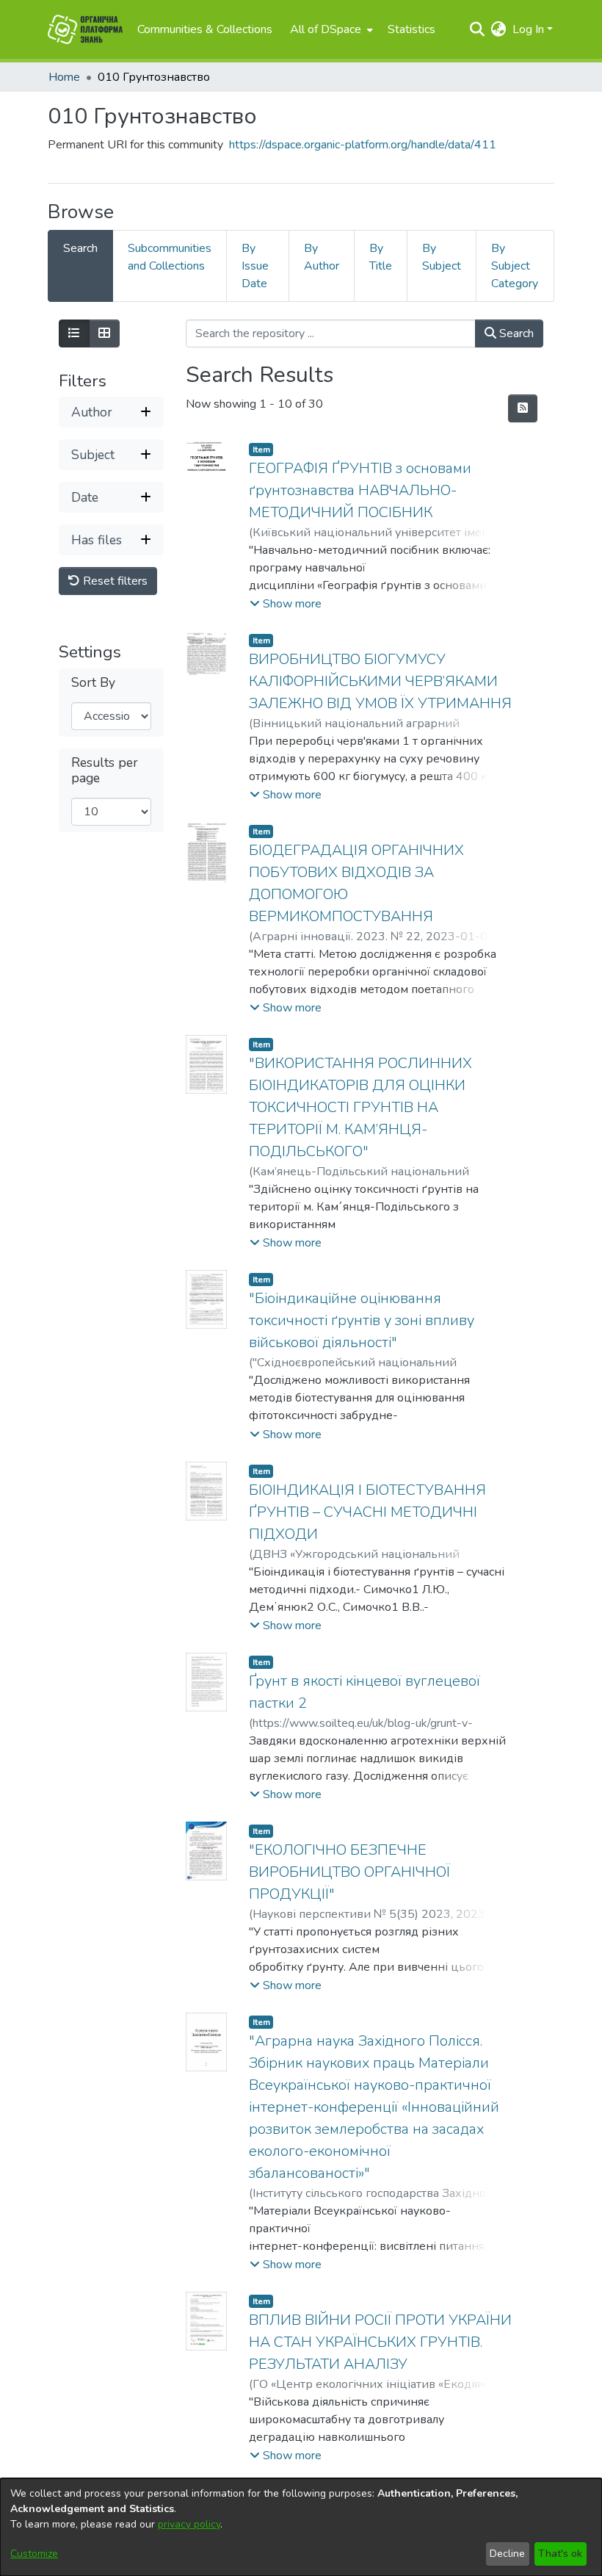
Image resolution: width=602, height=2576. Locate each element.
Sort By (93, 683)
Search (515, 333)
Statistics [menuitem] (411, 29)
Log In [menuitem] (528, 29)
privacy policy (189, 2524)
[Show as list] (74, 333)
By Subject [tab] (442, 257)
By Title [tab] (381, 257)
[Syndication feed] (523, 408)
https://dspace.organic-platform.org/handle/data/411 (363, 145)
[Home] (85, 29)
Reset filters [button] (114, 581)
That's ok (560, 2554)
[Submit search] (478, 29)
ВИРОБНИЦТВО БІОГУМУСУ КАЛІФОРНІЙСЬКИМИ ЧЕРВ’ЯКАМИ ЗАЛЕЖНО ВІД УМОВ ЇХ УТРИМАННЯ (380, 681)
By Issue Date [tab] (255, 266)
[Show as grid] (104, 333)
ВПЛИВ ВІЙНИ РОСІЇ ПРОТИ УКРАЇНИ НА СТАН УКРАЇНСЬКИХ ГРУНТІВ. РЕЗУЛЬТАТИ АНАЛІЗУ (380, 2342)
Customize (34, 2554)
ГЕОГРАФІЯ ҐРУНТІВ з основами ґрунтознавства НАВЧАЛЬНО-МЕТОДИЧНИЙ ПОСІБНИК (360, 490)
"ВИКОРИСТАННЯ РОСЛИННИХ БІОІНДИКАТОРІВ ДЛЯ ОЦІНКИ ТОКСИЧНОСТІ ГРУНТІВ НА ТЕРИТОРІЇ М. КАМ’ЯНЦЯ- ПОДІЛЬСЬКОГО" (360, 1107)
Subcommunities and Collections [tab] (170, 257)
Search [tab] (80, 248)
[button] (286, 604)
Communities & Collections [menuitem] (205, 29)
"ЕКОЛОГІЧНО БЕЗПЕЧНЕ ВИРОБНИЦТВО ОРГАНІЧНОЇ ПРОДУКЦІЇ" (349, 1872)
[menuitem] (330, 29)
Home (64, 77)
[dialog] (301, 2527)
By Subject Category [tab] (515, 266)
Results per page (105, 771)
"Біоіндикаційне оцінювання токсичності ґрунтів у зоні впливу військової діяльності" (362, 1320)
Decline (507, 2554)
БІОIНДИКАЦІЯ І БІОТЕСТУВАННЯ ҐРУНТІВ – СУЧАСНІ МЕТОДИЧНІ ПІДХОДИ (367, 1512)
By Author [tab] (322, 257)
